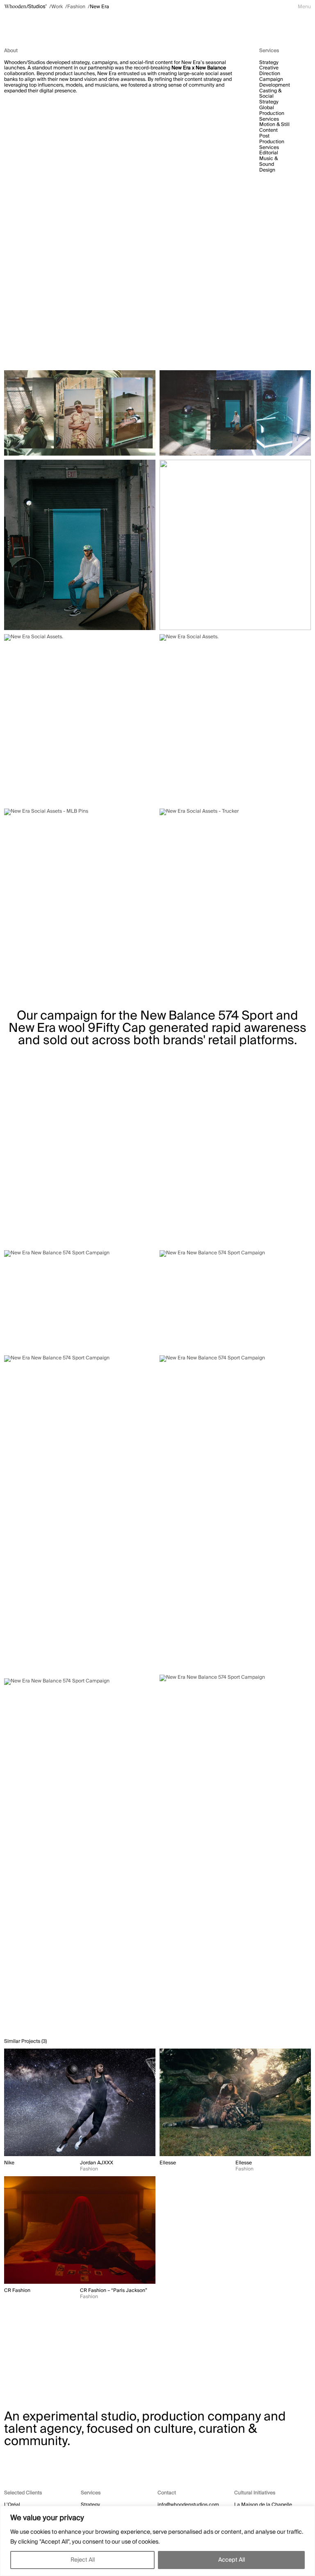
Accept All (232, 2560)
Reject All (83, 2560)
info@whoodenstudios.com (188, 2505)
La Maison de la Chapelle (263, 2505)
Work (57, 7)
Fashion (76, 7)
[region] (157, 2541)
